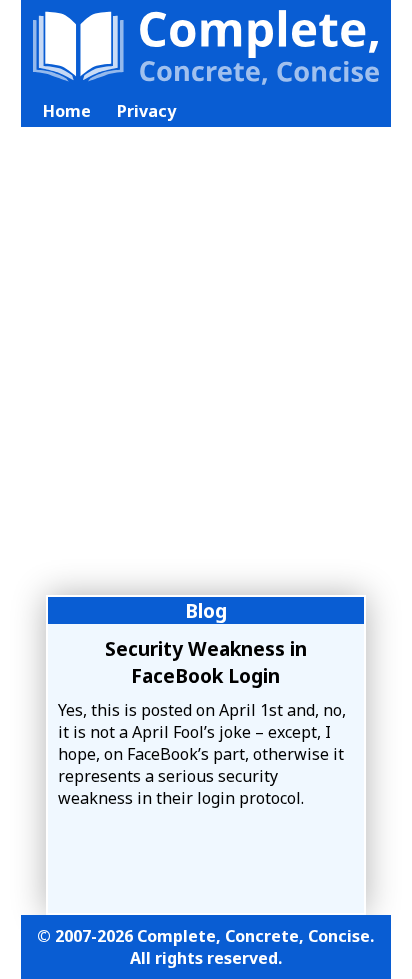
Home (67, 111)
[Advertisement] (206, 373)
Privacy (146, 111)
